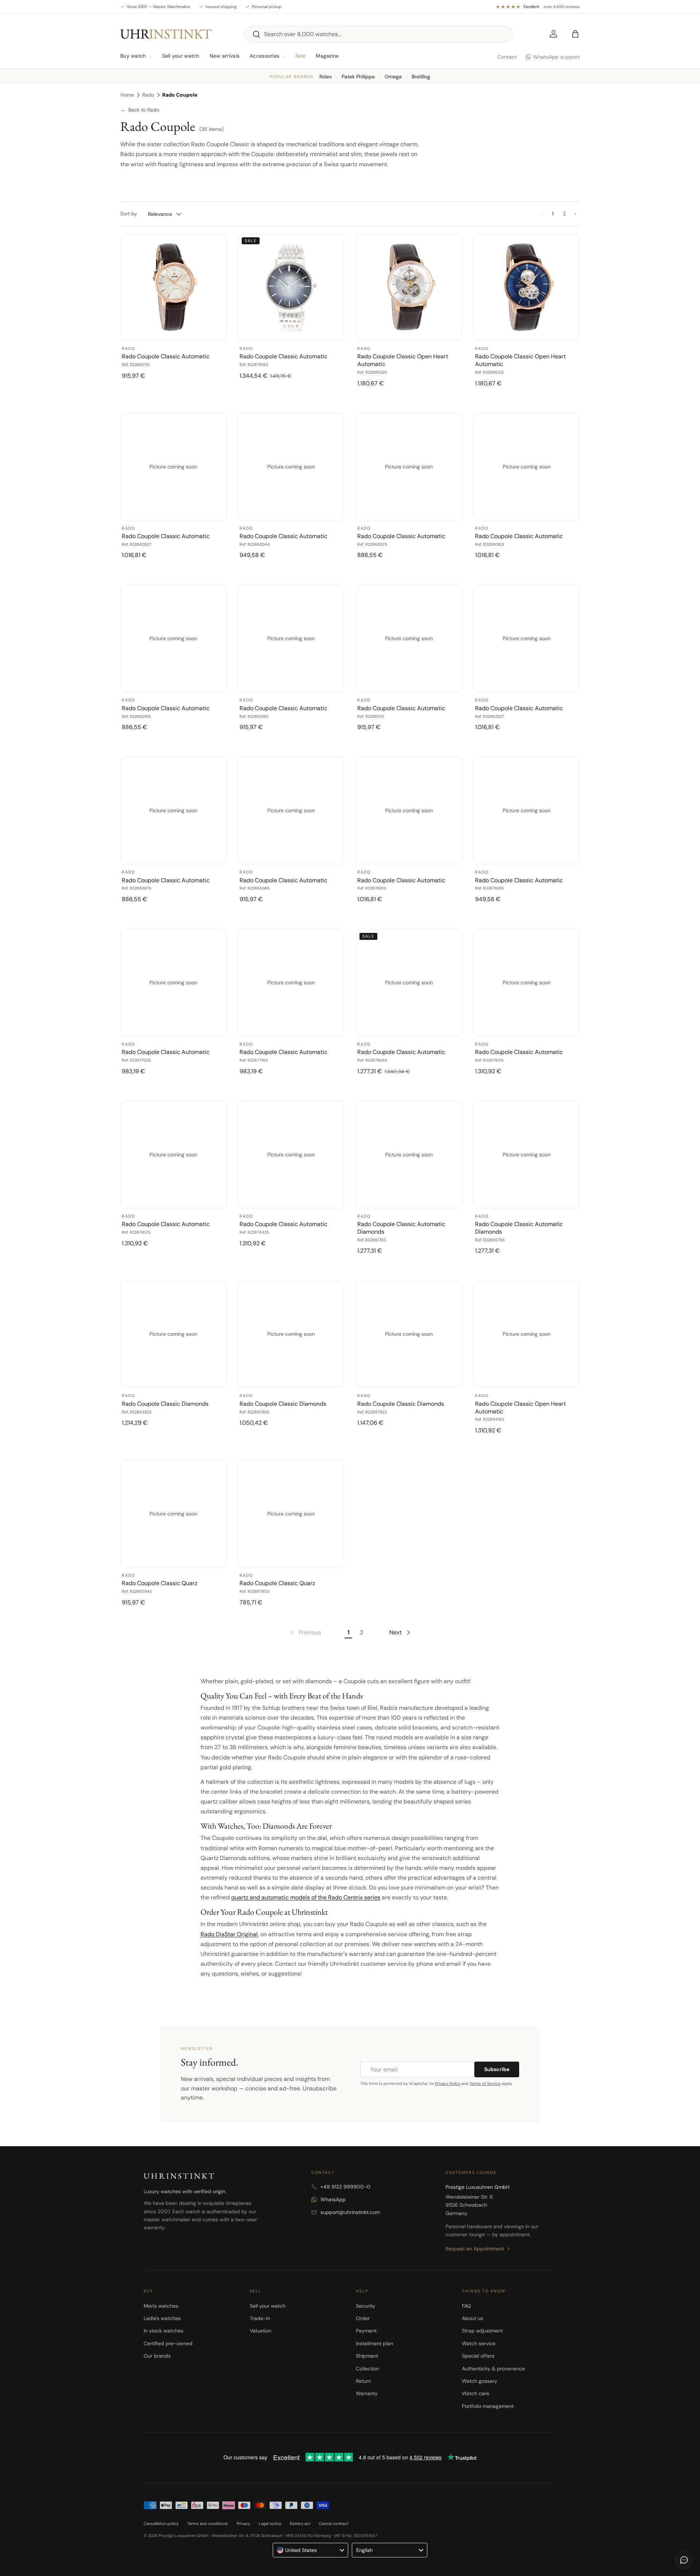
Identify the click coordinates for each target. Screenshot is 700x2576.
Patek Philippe (358, 77)
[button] (575, 34)
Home (127, 95)
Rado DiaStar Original (229, 1934)
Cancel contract (334, 2524)
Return (363, 2381)
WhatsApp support (556, 57)
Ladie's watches (162, 2318)
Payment (366, 2331)
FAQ (466, 2306)
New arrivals (225, 56)
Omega (393, 77)
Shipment (367, 2356)
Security (365, 2306)
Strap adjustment (482, 2331)
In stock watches (164, 2331)
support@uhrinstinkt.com (350, 2212)
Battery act (300, 2524)
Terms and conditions (208, 2524)
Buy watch (133, 56)
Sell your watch (181, 56)
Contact (507, 57)
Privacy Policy (448, 2083)
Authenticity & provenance (493, 2369)
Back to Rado (140, 110)
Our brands (157, 2356)
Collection (367, 2369)
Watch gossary (480, 2381)
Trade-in (260, 2318)
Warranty (367, 2393)
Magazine (327, 56)
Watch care (476, 2393)
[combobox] (378, 34)
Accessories (265, 56)
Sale (300, 56)
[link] (305, 1633)
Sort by (129, 214)
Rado (148, 95)
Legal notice (270, 2524)
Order (363, 2318)
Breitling (421, 77)
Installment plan (374, 2343)
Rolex (326, 77)
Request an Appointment (475, 2249)
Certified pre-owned (168, 2343)
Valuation (260, 2331)
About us (472, 2318)
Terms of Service (485, 2083)
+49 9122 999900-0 (345, 2187)
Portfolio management (488, 2406)
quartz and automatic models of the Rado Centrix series (306, 1897)
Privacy (243, 2524)
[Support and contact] (684, 2560)
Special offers (478, 2356)
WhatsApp (333, 2199)
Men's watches (161, 2306)
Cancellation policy (161, 2524)
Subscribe (497, 2069)
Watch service (479, 2343)
